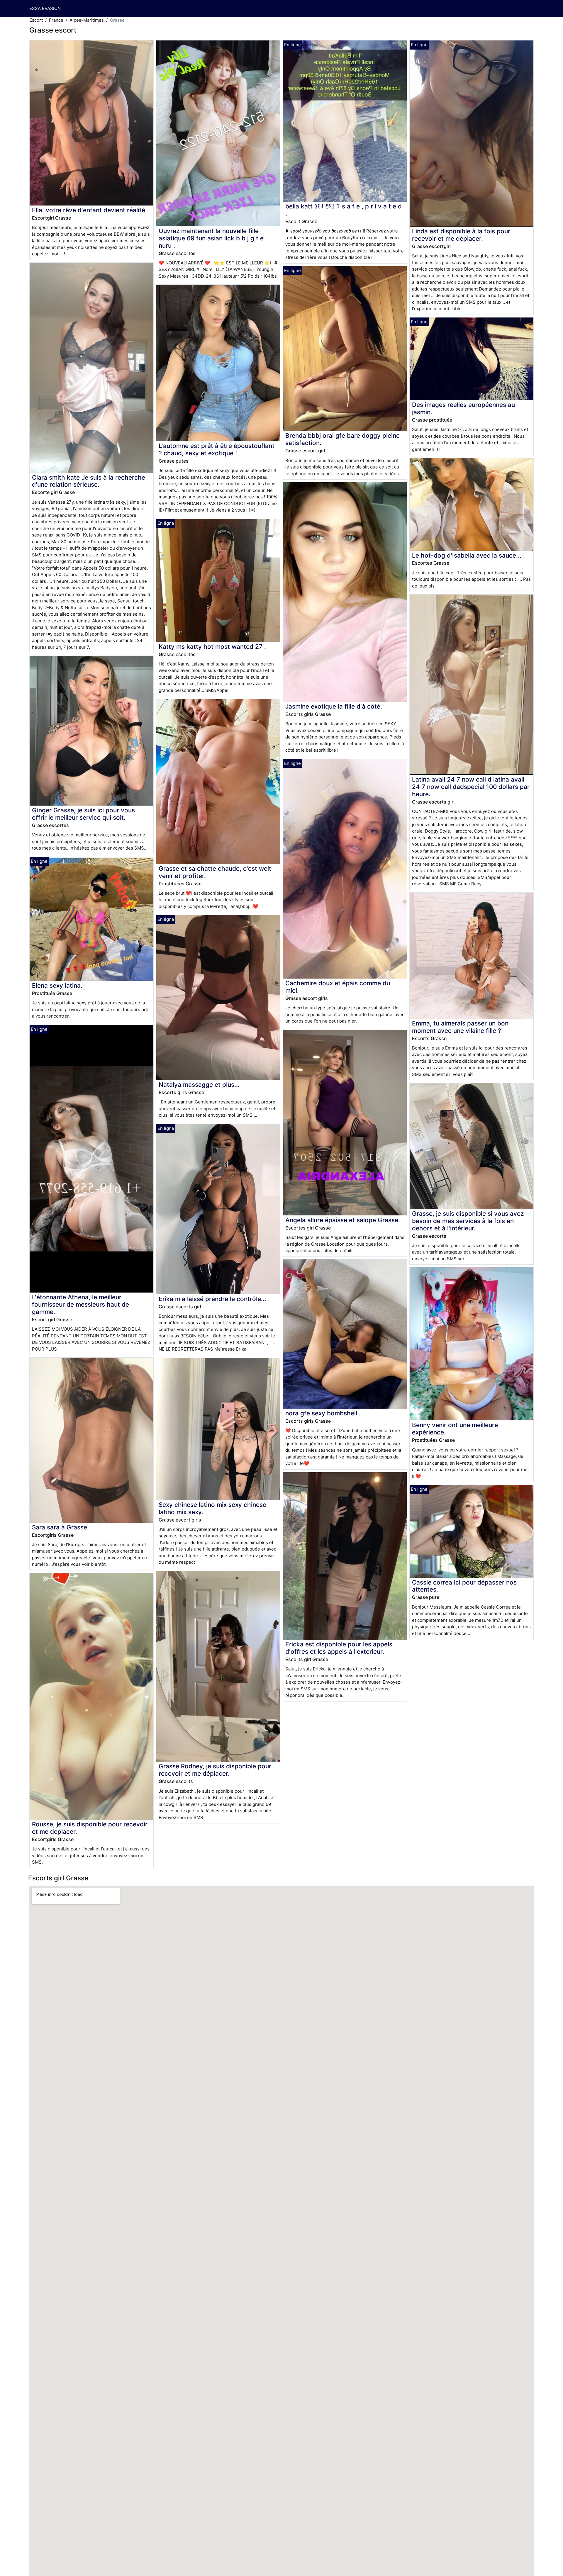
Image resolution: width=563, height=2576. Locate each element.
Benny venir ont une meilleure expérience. (455, 1429)
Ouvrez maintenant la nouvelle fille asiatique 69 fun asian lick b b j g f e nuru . (211, 238)
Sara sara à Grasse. (60, 1527)
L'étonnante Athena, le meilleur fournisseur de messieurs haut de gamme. (80, 1304)
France (56, 20)
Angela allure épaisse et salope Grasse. (343, 1220)
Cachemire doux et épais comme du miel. (338, 987)
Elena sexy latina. (57, 985)
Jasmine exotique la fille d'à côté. (334, 706)
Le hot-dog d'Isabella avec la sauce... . (468, 555)
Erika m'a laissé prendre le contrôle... (212, 1299)
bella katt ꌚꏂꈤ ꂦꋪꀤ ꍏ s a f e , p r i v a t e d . (344, 210)
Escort (36, 20)
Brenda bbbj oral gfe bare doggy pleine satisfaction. (342, 439)
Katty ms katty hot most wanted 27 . (212, 647)
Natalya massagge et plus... (199, 1085)
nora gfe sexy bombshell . (323, 1413)
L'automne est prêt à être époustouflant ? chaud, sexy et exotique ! (217, 449)
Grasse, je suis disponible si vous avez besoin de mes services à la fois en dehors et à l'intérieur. (468, 1221)
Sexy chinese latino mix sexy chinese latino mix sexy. (212, 1508)
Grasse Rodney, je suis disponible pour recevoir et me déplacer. (215, 1770)
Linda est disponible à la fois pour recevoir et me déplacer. (461, 235)
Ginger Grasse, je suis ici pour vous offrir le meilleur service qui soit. (83, 814)
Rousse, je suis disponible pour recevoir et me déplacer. (90, 1828)
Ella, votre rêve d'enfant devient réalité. (89, 210)
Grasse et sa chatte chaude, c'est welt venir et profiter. (215, 872)
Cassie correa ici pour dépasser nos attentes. (464, 1586)
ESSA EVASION (45, 8)
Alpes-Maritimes (87, 20)
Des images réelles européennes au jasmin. (463, 408)
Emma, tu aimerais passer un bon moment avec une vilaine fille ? (460, 1027)
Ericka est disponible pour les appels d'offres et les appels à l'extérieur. (339, 1648)
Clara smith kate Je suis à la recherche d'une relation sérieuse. (89, 481)
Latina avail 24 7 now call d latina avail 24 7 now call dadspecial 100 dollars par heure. (471, 787)
